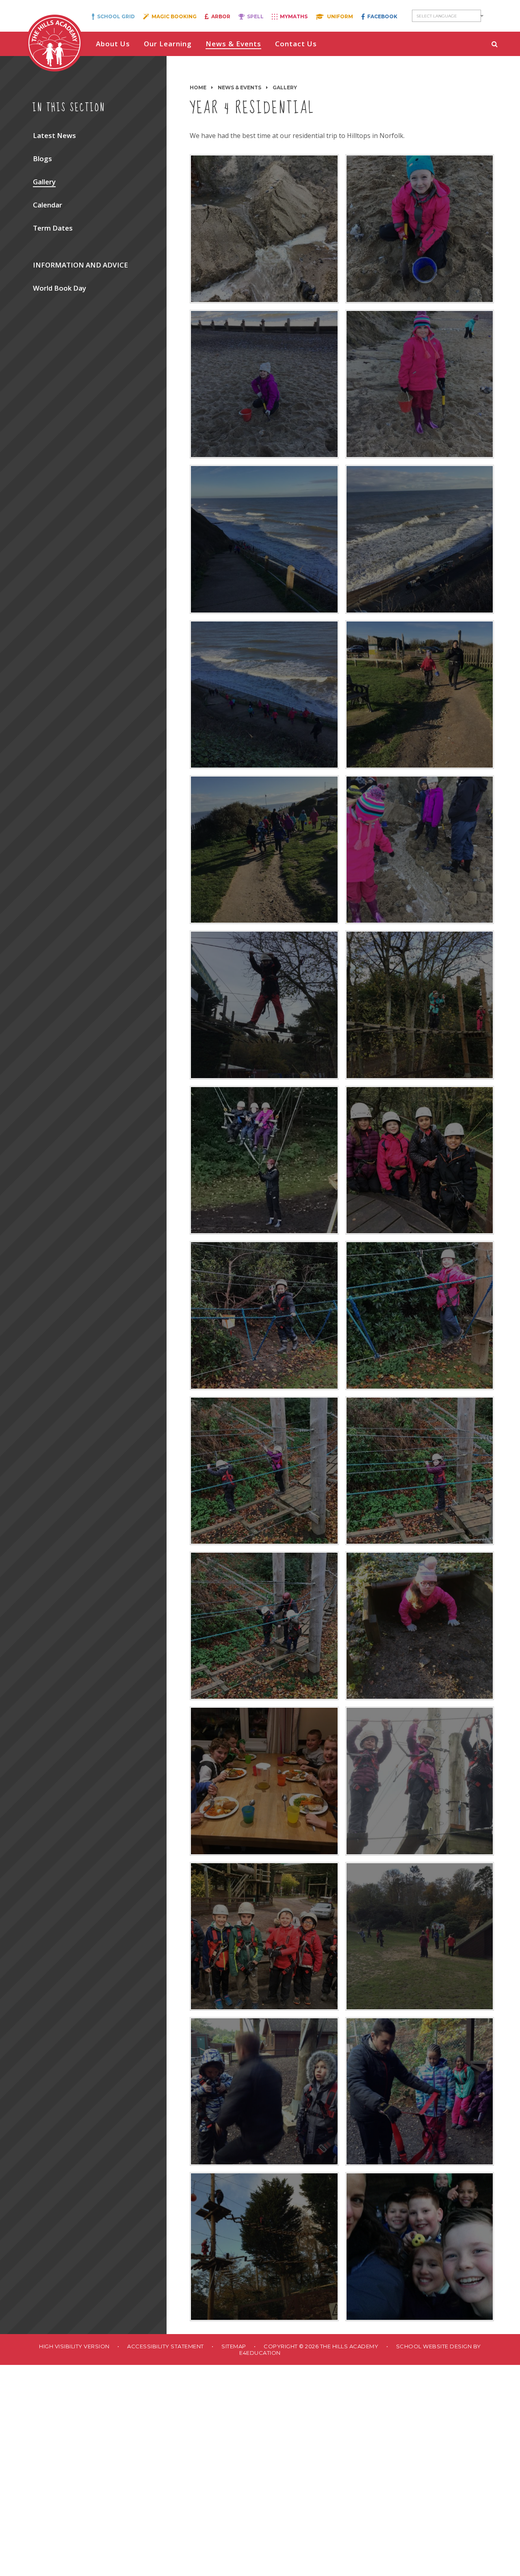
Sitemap (234, 2346)
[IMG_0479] (264, 384)
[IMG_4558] (420, 1936)
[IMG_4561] (420, 2091)
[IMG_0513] (264, 229)
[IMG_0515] (420, 850)
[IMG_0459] (420, 539)
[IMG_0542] (264, 1005)
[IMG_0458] (264, 695)
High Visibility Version (74, 2346)
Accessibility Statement (166, 2346)
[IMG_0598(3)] (420, 1471)
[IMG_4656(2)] (420, 2246)
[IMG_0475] (420, 384)
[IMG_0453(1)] (420, 695)
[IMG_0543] (420, 1005)
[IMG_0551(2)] (264, 1160)
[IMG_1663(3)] (420, 1626)
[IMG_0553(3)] (420, 1160)
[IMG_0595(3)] (264, 1471)
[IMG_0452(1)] (264, 850)
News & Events (239, 87)
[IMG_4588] (264, 2246)
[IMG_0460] (264, 539)
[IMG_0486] (420, 229)
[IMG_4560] (264, 2091)
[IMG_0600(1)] (264, 1626)
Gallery (285, 87)
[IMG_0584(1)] (264, 1315)
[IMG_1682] (264, 1781)
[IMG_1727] (264, 1936)
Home (198, 87)
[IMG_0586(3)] (420, 1315)
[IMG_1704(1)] (420, 1781)
